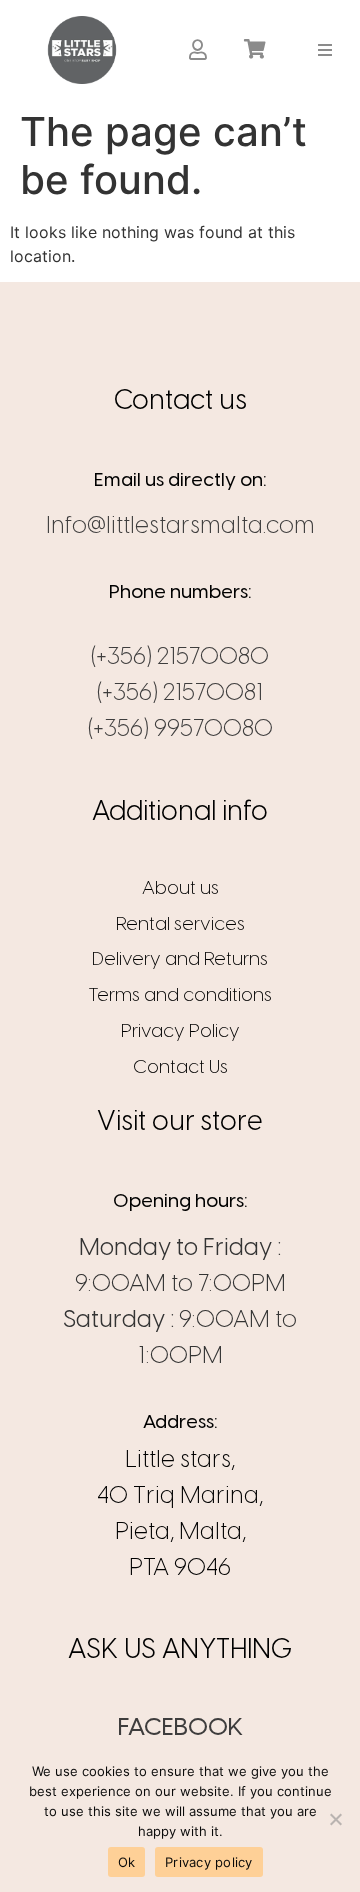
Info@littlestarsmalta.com (180, 526)
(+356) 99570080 (180, 729)
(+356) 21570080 (180, 657)
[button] (325, 49)
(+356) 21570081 (180, 693)
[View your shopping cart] (257, 50)
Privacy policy (209, 1862)
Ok (127, 1862)
